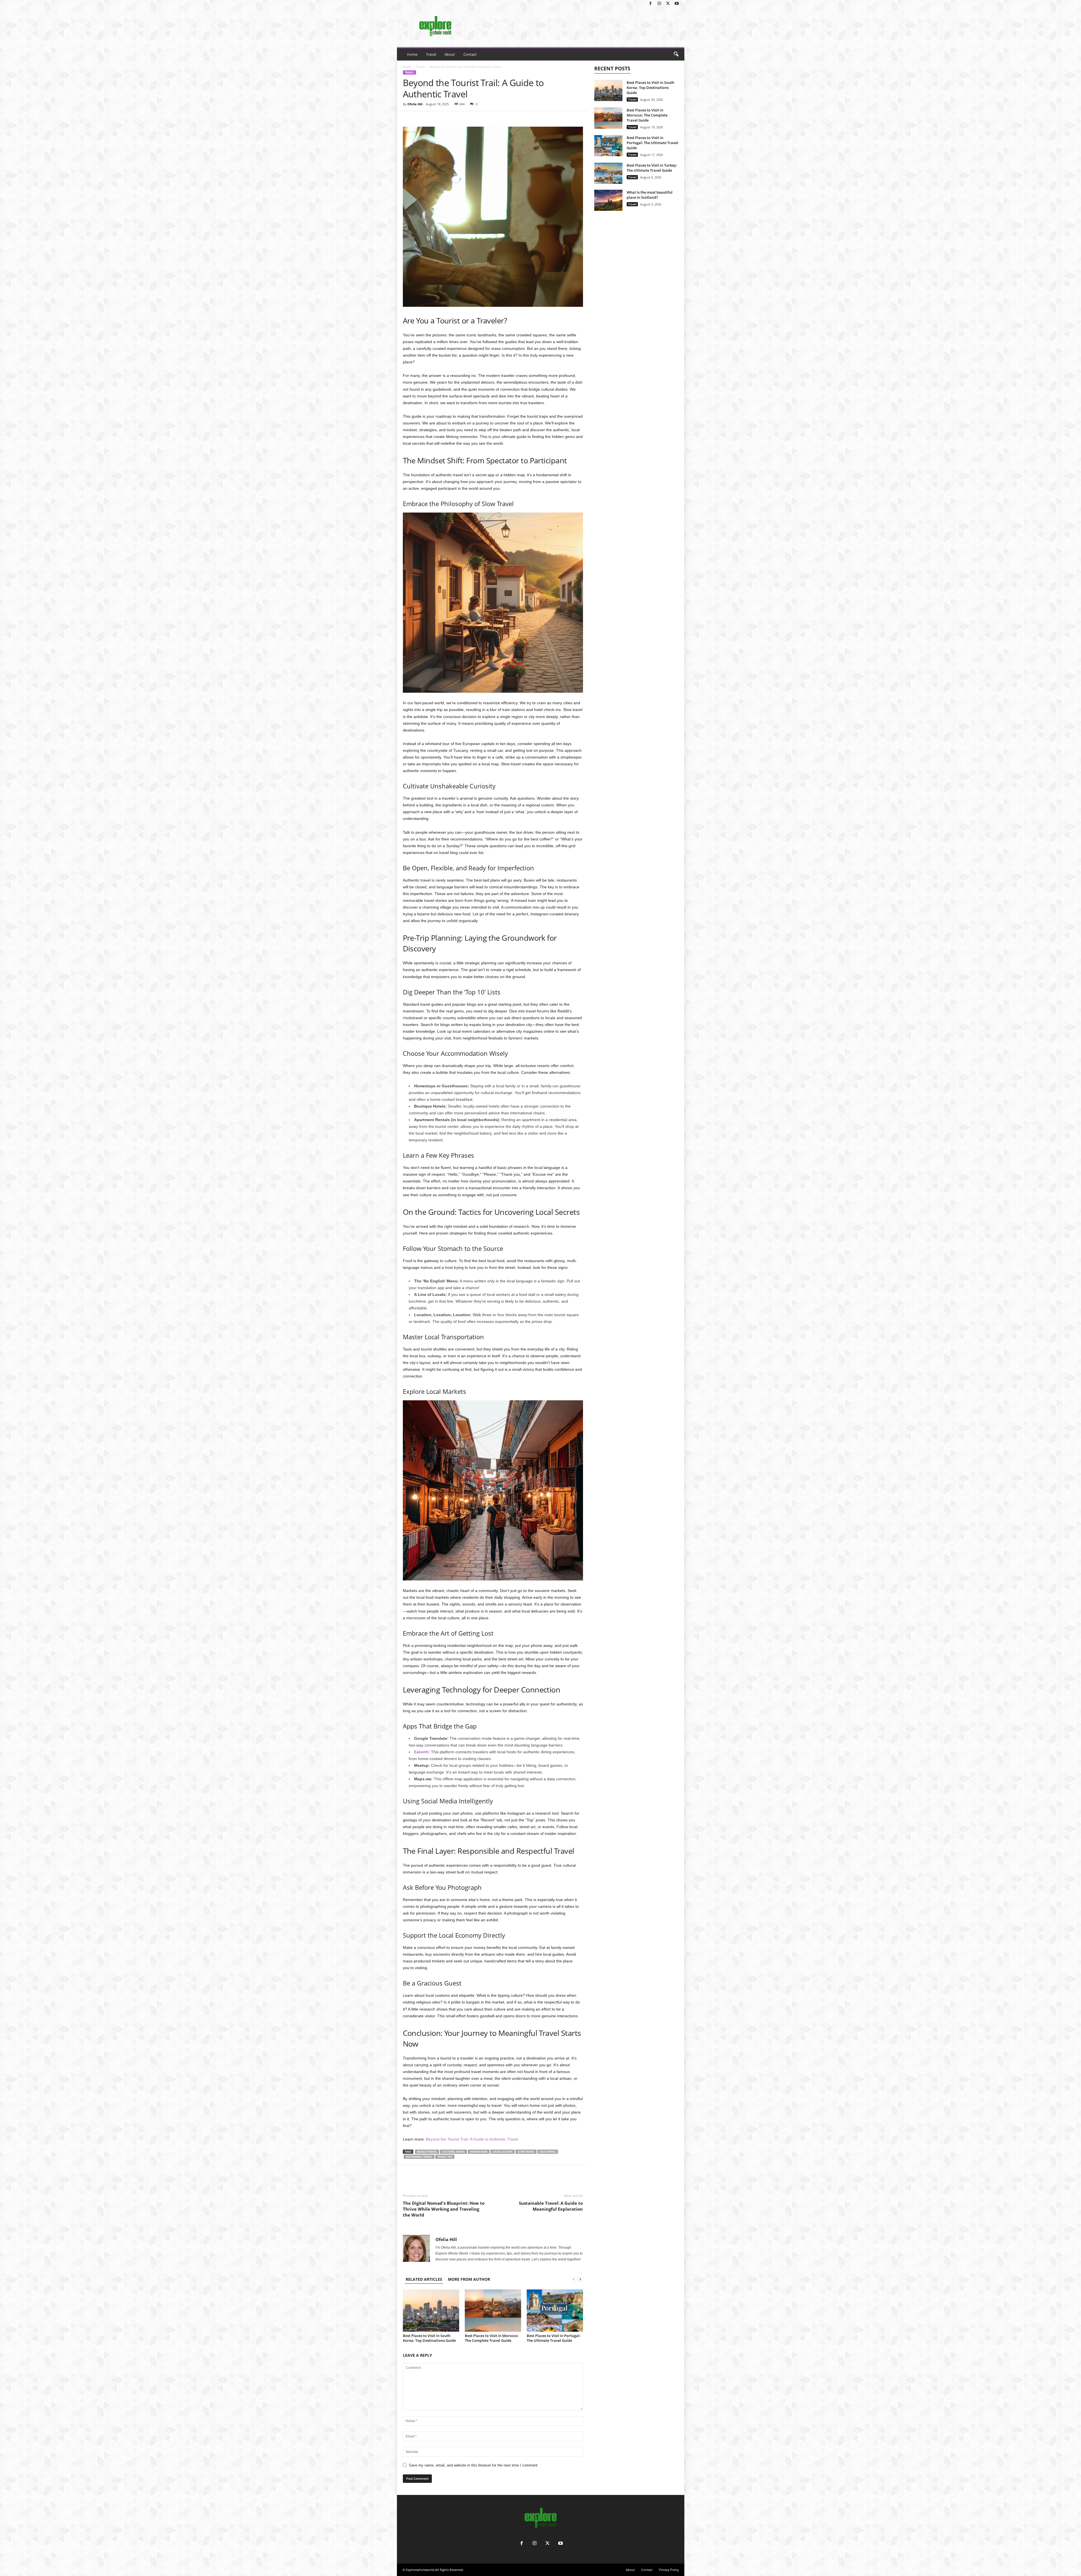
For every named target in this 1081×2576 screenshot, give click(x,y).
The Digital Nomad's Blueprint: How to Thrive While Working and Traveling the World (444, 2209)
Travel (431, 54)
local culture (502, 2152)
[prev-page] (573, 2279)
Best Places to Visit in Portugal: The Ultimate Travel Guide (554, 2338)
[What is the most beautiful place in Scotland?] (608, 200)
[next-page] (580, 2279)
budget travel (427, 2152)
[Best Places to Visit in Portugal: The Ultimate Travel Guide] (555, 2311)
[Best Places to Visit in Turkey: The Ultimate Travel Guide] (608, 173)
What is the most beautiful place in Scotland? (650, 195)
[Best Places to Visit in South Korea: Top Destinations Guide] (431, 2311)
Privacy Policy (669, 2570)
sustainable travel (419, 2157)
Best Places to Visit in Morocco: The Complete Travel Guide (492, 2338)
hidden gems (479, 2152)
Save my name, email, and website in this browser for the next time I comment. (474, 2465)
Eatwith (421, 1752)
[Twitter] (668, 4)
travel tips (445, 2157)
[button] (676, 54)
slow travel (526, 2152)
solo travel (548, 2152)
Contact (470, 54)
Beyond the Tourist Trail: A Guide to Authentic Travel (472, 2139)
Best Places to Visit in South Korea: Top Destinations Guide (429, 2338)
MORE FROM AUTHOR (469, 2279)
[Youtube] (677, 4)
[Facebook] (651, 4)
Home (412, 54)
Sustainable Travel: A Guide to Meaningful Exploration (551, 2206)
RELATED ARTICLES (424, 2279)
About (450, 54)
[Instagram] (659, 4)
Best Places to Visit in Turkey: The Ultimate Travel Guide (652, 168)
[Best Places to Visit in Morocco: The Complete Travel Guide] (493, 2311)
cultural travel (454, 2152)
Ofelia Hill (415, 104)
